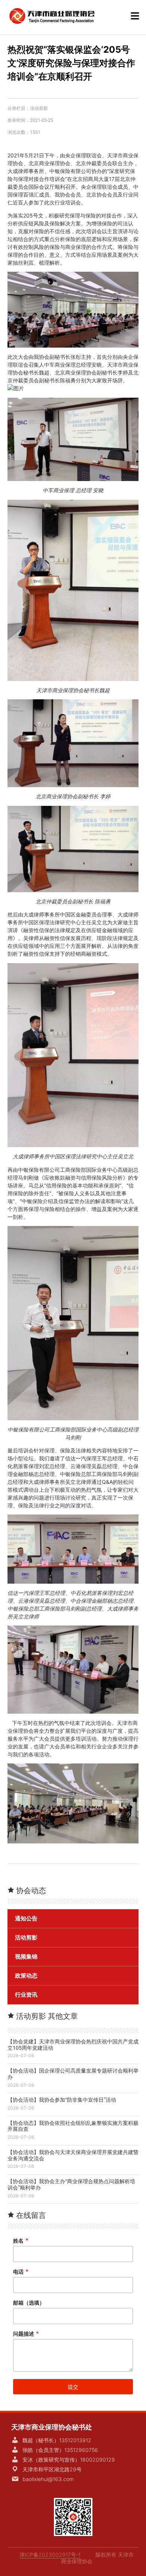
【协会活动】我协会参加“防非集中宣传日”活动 (62, 2100)
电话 (21, 2272)
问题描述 (26, 2334)
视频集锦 (26, 1957)
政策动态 (26, 1976)
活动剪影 (39, 108)
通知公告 (26, 1919)
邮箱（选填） (29, 2303)
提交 (73, 2387)
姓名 (21, 2241)
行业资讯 (26, 1995)
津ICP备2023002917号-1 (50, 2555)
